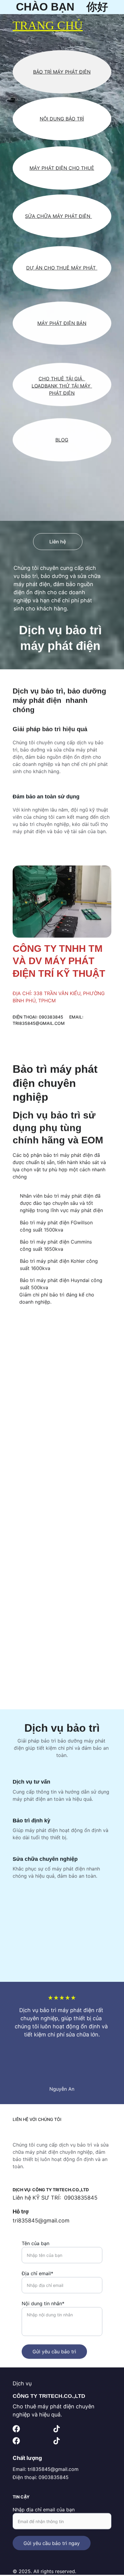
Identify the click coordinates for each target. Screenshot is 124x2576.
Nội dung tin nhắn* (43, 2303)
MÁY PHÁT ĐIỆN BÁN (62, 323)
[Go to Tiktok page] (57, 2429)
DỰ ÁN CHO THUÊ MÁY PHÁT (62, 268)
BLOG (62, 440)
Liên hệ (58, 542)
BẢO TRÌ (75, 119)
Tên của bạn (36, 2243)
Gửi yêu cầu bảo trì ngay (52, 2543)
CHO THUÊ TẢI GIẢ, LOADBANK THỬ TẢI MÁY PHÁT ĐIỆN (62, 386)
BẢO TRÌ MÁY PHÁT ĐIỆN (62, 72)
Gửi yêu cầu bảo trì (54, 2351)
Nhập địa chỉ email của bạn (44, 2509)
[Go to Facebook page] (16, 2429)
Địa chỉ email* (37, 2273)
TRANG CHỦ (48, 25)
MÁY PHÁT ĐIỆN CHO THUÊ (62, 168)
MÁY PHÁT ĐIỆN (72, 216)
